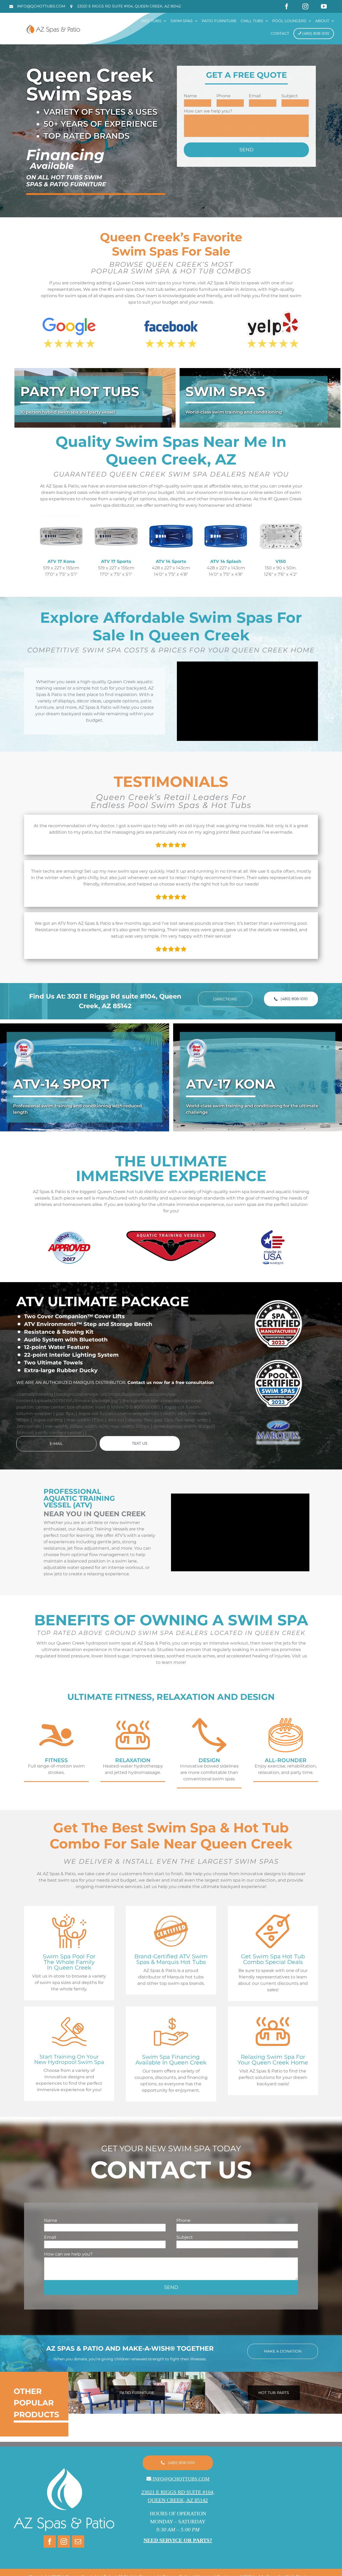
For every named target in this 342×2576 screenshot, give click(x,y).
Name (190, 96)
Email (255, 96)
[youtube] (324, 6)
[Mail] (78, 2542)
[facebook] (287, 6)
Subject (290, 96)
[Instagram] (64, 2542)
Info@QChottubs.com (41, 6)
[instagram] (305, 6)
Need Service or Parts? (178, 2540)
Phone (224, 96)
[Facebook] (50, 2542)
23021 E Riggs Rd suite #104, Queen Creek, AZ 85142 (129, 6)
